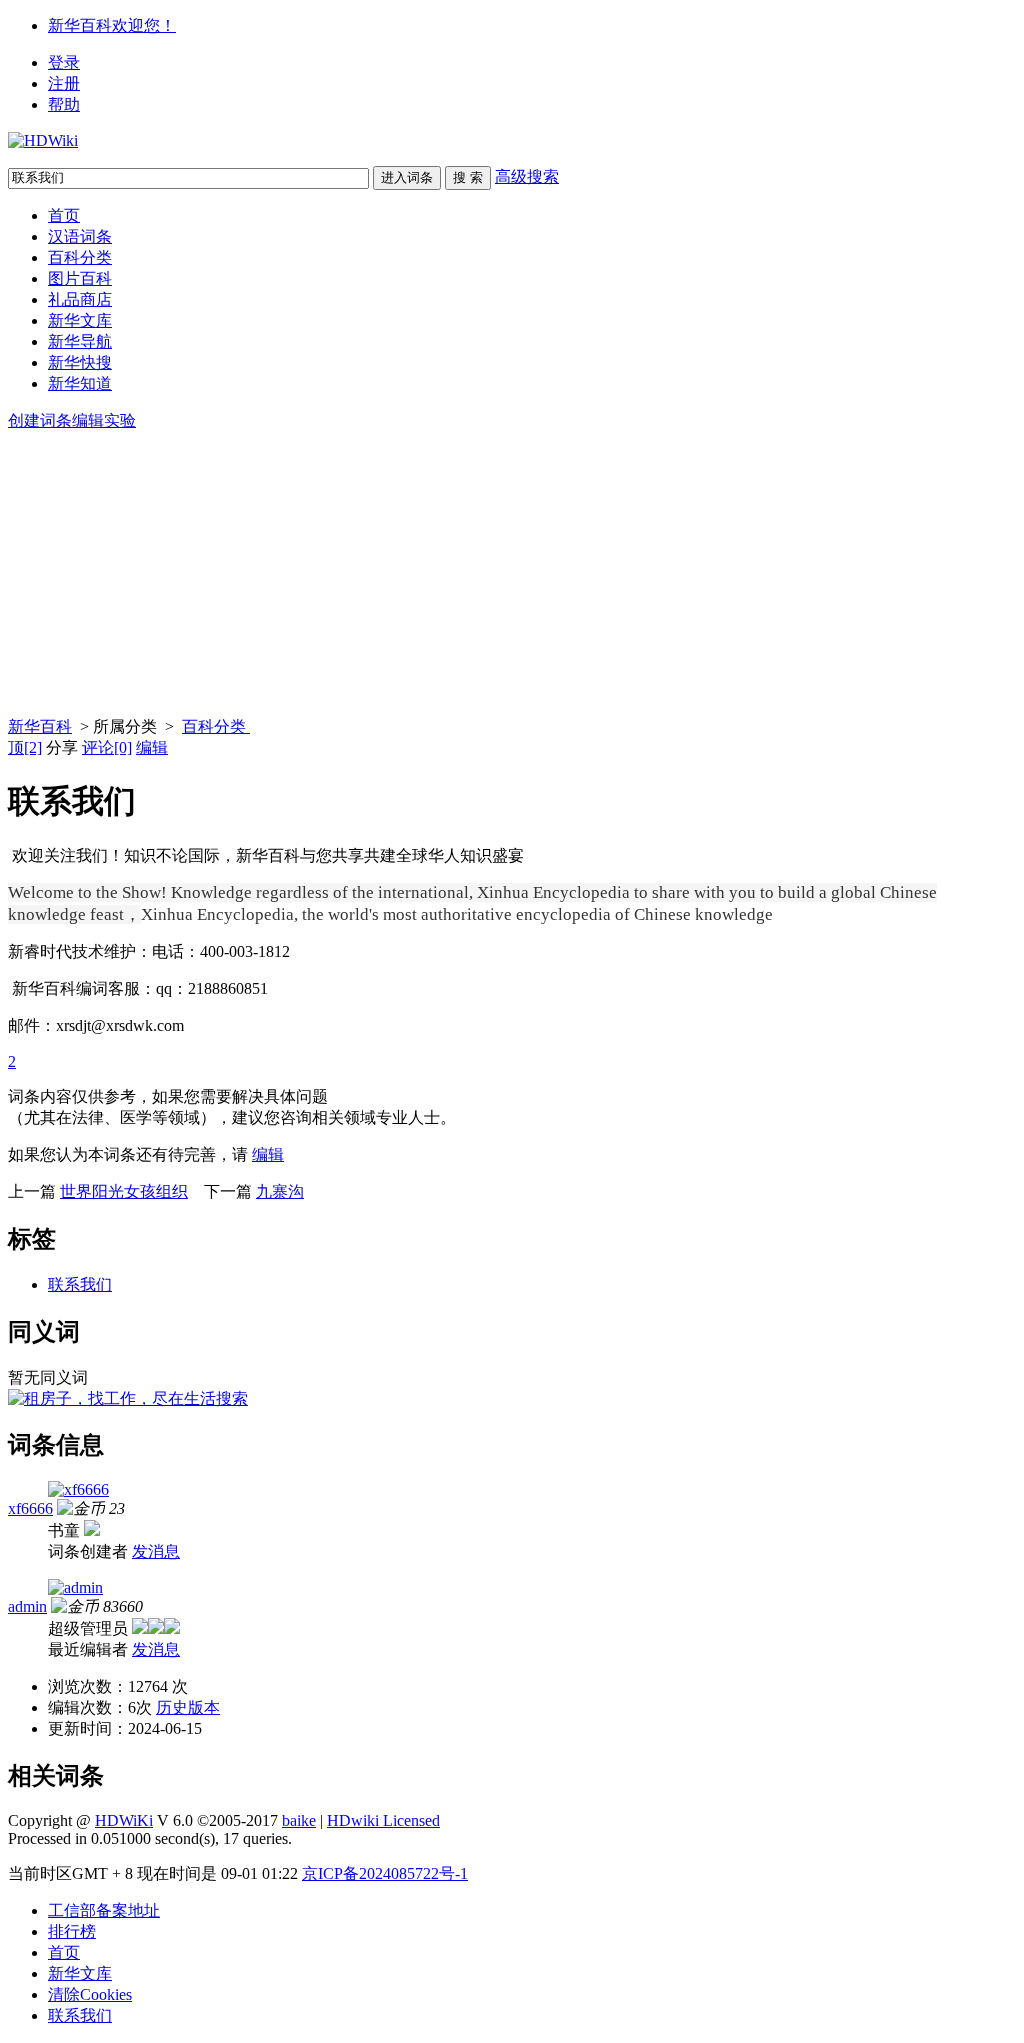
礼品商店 (80, 299)
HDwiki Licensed (383, 1820)
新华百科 (40, 726)
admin (27, 1606)
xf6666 (30, 1508)
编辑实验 (104, 420)
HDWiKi (124, 1820)
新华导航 (80, 341)
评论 (107, 747)
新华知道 (80, 383)
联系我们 (80, 1284)
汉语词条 (80, 236)
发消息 (156, 1551)
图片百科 (80, 278)
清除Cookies (90, 1994)
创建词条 (40, 420)
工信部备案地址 (104, 1910)
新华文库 (80, 320)
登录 (64, 62)
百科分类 (80, 257)
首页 (64, 215)
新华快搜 (80, 362)
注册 (64, 83)
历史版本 (188, 1707)
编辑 (152, 747)
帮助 (64, 104)
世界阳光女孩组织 (124, 1191)
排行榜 (72, 1931)
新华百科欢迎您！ (112, 25)
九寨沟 (280, 1191)
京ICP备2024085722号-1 (385, 1873)
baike (299, 1820)
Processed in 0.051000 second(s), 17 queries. (150, 1838)
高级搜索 (527, 176)
